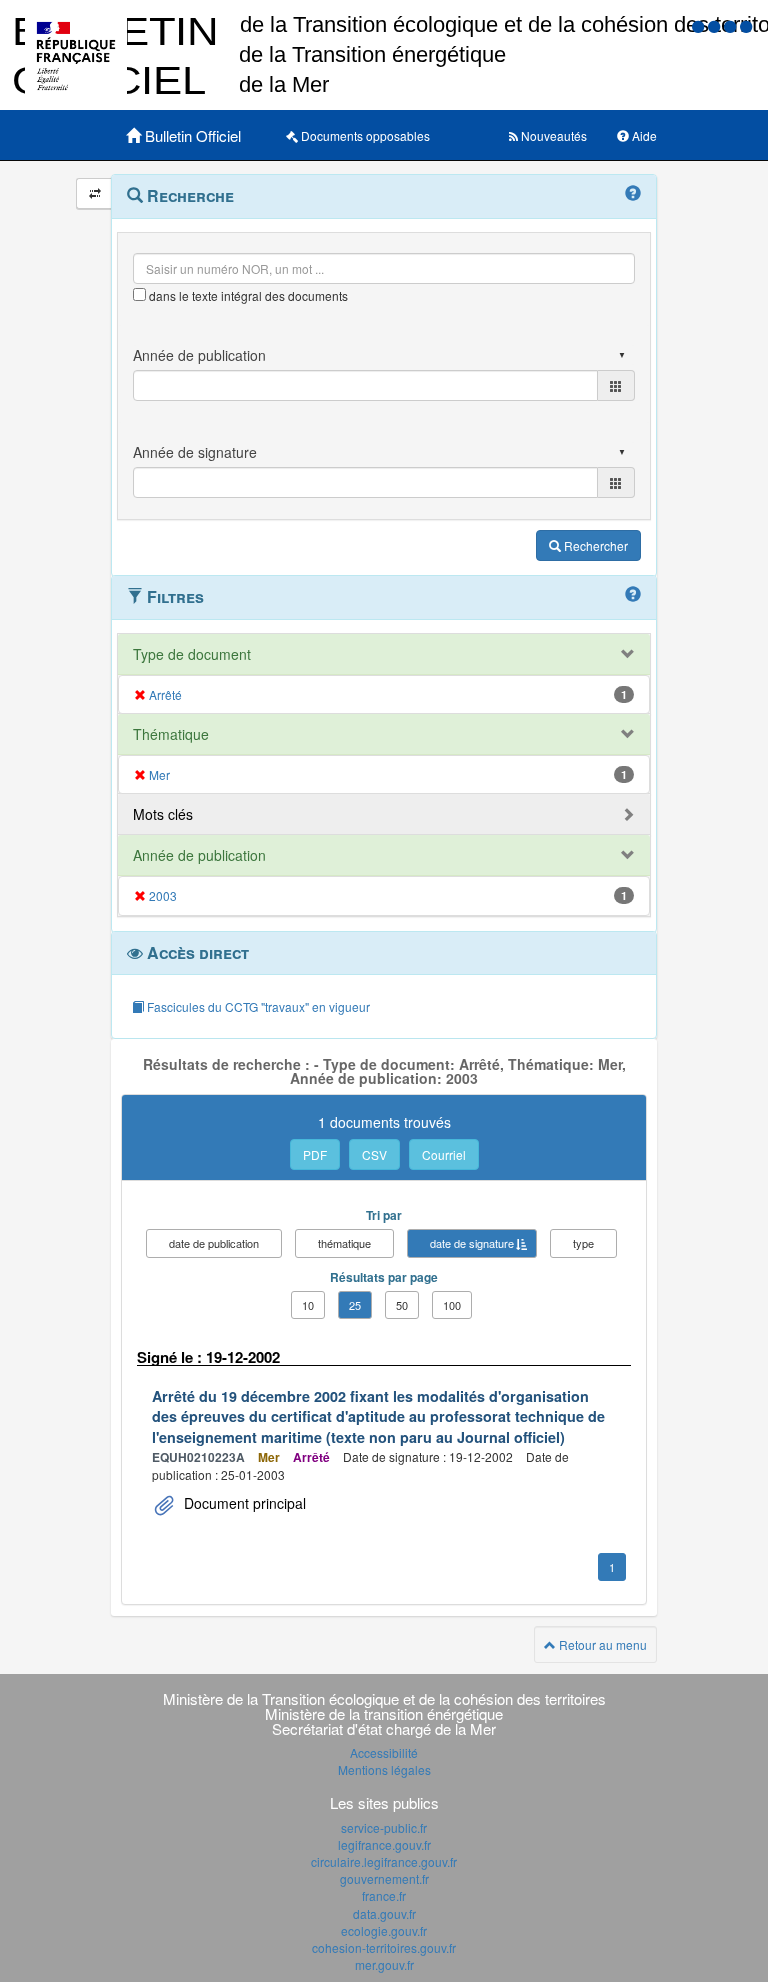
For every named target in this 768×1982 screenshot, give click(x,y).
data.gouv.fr (384, 1913)
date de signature (472, 1243)
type (583, 1243)
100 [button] (452, 1305)
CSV (374, 1154)
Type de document (192, 654)
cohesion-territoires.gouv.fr (384, 1947)
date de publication (214, 1243)
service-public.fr (384, 1827)
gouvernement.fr (384, 1878)
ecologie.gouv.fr (384, 1930)
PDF (315, 1154)
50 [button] (402, 1305)
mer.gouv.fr (384, 1964)
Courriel (444, 1154)
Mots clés (163, 814)
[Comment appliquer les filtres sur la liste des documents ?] (633, 595)
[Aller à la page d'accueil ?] (746, 25)
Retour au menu (601, 1644)
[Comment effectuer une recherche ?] (633, 194)
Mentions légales (384, 1769)
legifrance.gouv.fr (384, 1844)
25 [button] (355, 1305)
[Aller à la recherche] (732, 25)
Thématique (171, 734)
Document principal (243, 1503)
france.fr (384, 1895)
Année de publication (199, 855)
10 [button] (308, 1305)
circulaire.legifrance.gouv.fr (384, 1861)
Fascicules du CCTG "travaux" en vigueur (257, 1006)
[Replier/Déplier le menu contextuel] (94, 193)
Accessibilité (384, 1752)
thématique (344, 1243)
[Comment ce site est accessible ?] (700, 25)
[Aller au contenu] (716, 25)
